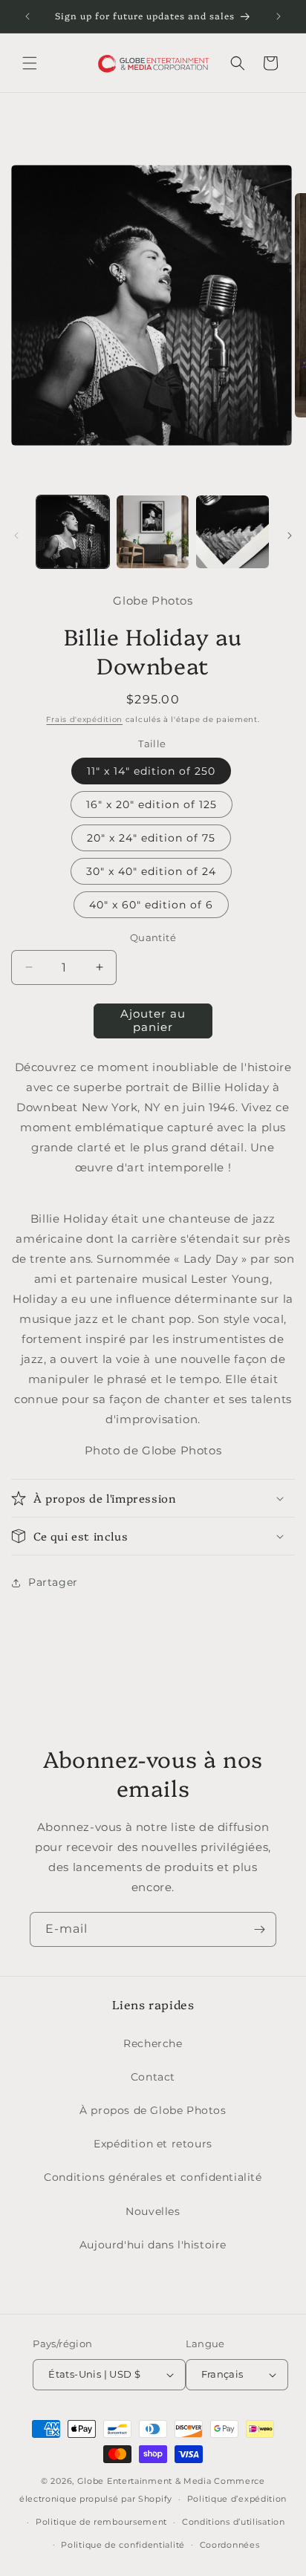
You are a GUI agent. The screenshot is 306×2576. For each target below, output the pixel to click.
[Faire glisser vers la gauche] (16, 536)
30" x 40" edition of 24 (151, 871)
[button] (30, 63)
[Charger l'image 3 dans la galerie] (232, 532)
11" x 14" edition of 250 (151, 771)
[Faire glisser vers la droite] (290, 536)
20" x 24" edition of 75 (151, 838)
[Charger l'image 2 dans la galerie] (153, 532)
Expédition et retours (153, 2144)
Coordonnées (230, 2545)
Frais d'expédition (84, 719)
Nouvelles (153, 2211)
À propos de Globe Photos (153, 2110)
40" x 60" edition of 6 (151, 905)
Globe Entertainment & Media (144, 2481)
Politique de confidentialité (123, 2545)
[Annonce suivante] (279, 16)
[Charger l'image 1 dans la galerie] (73, 532)
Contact (153, 2077)
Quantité (153, 937)
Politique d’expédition (237, 2499)
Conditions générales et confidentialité (153, 2177)
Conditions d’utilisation (234, 2522)
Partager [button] (53, 1582)
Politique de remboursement (101, 2522)
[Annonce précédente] (27, 16)
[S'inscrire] (259, 1929)
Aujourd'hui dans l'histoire (153, 2245)
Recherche (153, 2043)
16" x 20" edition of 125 (152, 804)
